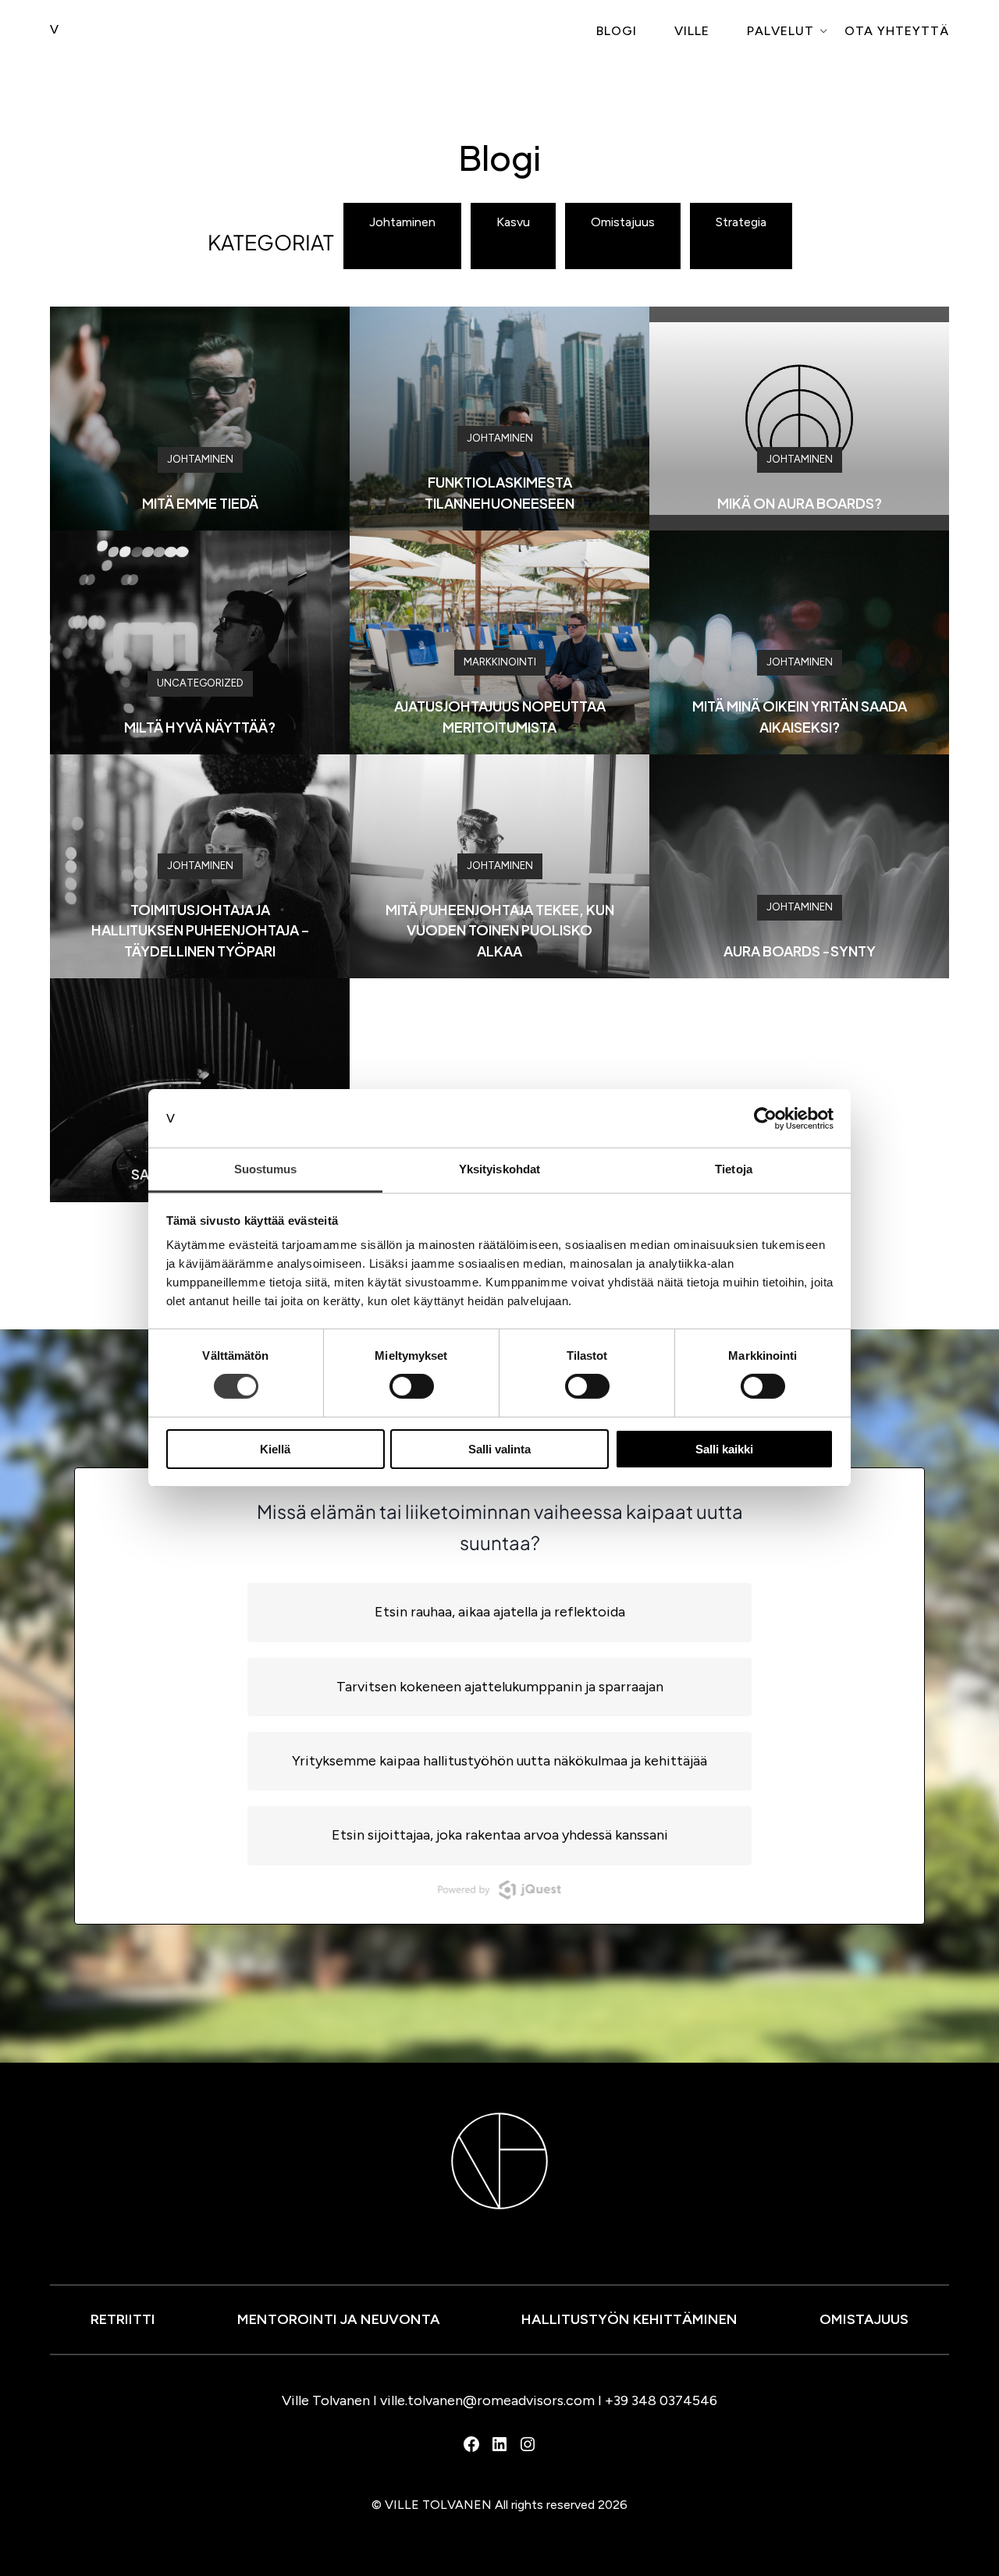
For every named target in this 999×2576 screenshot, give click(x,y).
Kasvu (513, 222)
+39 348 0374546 (661, 2400)
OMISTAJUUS (864, 2319)
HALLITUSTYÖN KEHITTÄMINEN (629, 2319)
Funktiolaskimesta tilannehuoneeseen (499, 492)
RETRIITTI (123, 2319)
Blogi (617, 31)
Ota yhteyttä (897, 31)
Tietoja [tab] (734, 1169)
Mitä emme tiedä (200, 503)
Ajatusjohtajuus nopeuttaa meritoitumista (500, 716)
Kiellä (275, 1449)
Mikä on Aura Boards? (800, 503)
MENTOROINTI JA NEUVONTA (339, 2319)
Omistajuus (623, 222)
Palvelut (780, 31)
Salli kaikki (724, 1449)
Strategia (741, 222)
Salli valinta (499, 1449)
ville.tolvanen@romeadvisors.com (487, 2400)
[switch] (412, 1386)
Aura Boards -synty (800, 951)
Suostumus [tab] (266, 1169)
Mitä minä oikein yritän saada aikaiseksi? (800, 716)
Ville (692, 31)
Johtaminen (402, 222)
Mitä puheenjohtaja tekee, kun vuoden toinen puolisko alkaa (500, 930)
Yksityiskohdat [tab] (499, 1169)
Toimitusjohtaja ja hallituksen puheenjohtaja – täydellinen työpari (200, 930)
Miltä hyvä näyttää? (200, 727)
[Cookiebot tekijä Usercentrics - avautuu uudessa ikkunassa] (765, 1118)
